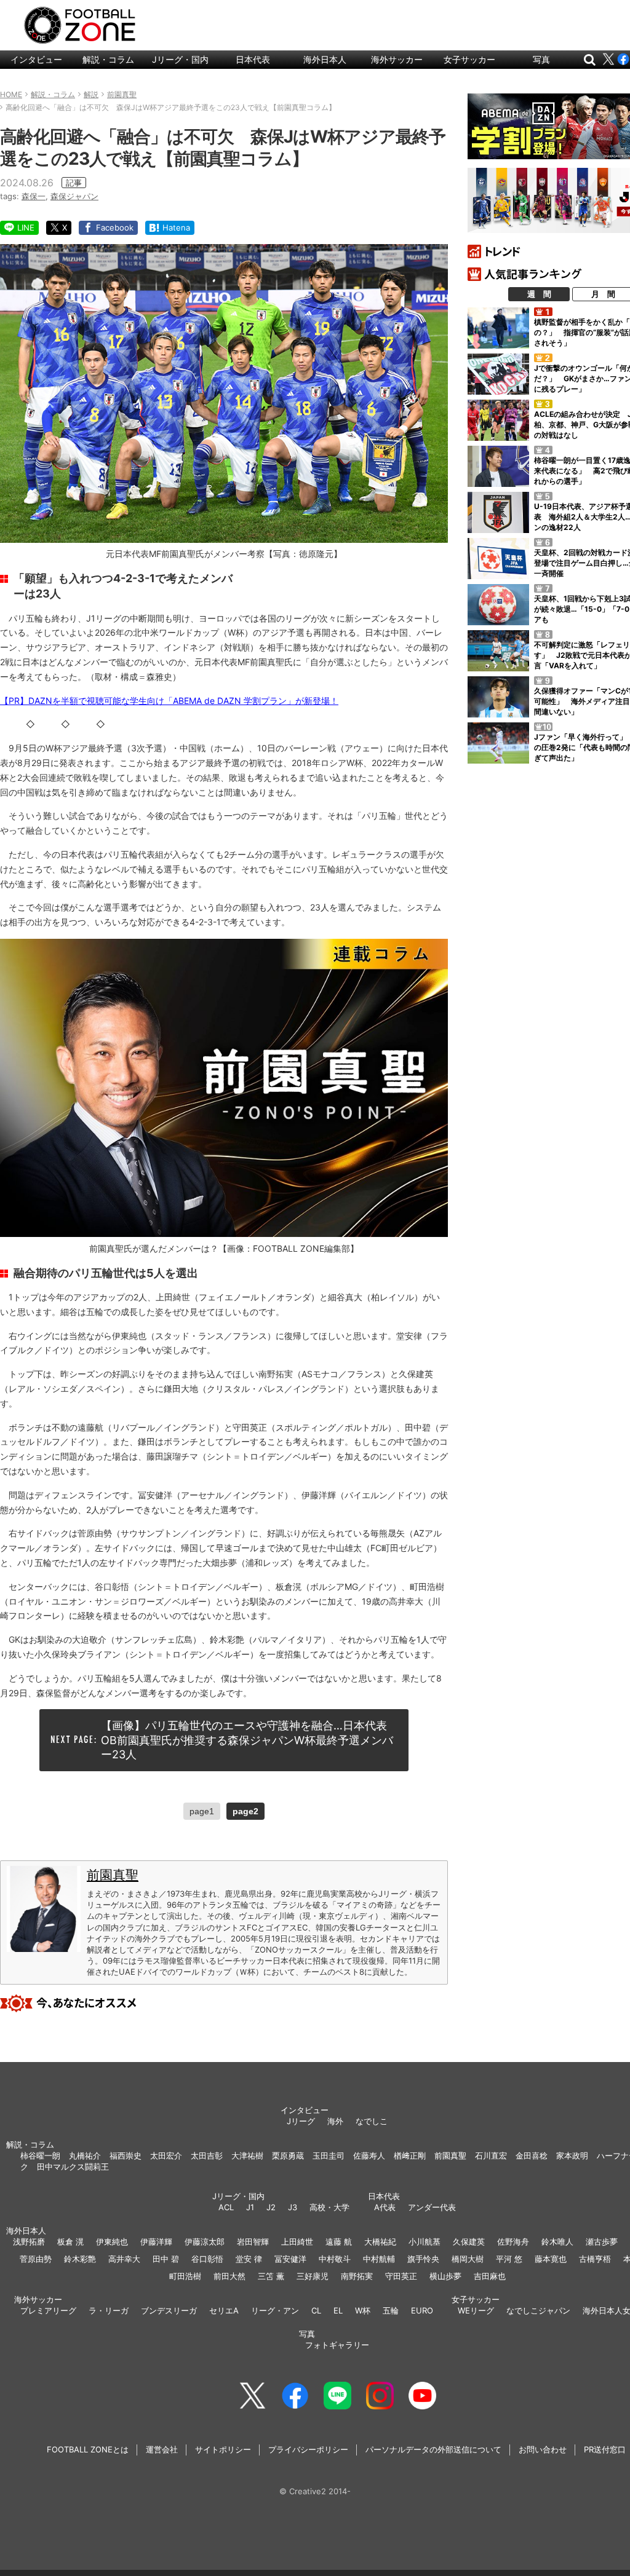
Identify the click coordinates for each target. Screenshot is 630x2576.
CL (316, 2310)
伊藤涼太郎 (205, 2242)
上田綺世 (297, 2242)
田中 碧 (166, 2259)
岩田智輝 (253, 2242)
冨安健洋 (290, 2259)
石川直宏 (491, 2155)
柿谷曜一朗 (40, 2155)
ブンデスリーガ (169, 2310)
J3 (293, 2207)
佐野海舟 (513, 2242)
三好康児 (313, 2276)
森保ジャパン (74, 196)
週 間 (539, 294)
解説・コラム (108, 59)
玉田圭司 (329, 2155)
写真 (541, 59)
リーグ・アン (275, 2310)
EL (338, 2310)
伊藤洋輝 (156, 2242)
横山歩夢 (445, 2276)
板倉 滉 (70, 2242)
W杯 (363, 2310)
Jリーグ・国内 (180, 59)
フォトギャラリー (337, 2345)
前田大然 (229, 2276)
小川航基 (425, 2242)
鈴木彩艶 (80, 2259)
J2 (271, 2207)
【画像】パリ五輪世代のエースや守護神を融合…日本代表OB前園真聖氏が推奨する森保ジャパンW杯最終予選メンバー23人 (247, 1740)
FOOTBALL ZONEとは (88, 2449)
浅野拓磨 (29, 2242)
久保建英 (469, 2242)
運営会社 (162, 2449)
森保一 (34, 196)
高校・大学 (329, 2207)
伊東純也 (112, 2242)
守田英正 (401, 2276)
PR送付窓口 (605, 2449)
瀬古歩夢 (602, 2242)
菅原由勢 (36, 2259)
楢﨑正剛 (410, 2155)
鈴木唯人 (557, 2242)
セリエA (224, 2310)
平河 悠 (509, 2259)
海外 (335, 2121)
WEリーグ (476, 2310)
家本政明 (572, 2155)
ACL (226, 2207)
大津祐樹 (247, 2155)
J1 (250, 2207)
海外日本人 (325, 59)
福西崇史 (126, 2155)
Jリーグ (301, 2121)
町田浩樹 (185, 2276)
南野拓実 (357, 2276)
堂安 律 (249, 2259)
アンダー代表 (432, 2207)
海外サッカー (397, 59)
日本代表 (253, 59)
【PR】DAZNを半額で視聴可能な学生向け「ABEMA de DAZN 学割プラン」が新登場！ (169, 701)
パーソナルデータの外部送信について (433, 2449)
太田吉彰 (207, 2155)
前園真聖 (113, 1875)
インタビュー (36, 59)
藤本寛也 (551, 2259)
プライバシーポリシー (308, 2449)
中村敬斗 (335, 2259)
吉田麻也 (490, 2276)
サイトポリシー (223, 2449)
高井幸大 (124, 2259)
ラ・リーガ (109, 2310)
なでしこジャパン (538, 2310)
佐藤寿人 (369, 2155)
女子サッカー (469, 59)
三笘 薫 (271, 2276)
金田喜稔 (532, 2155)
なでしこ (372, 2121)
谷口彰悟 (207, 2259)
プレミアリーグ (48, 2310)
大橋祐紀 (380, 2242)
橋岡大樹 (468, 2259)
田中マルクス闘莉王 (73, 2167)
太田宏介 (166, 2155)
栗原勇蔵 (288, 2155)
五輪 (391, 2310)
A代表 (385, 2207)
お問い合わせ (543, 2449)
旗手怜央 (423, 2259)
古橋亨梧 (595, 2259)
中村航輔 (379, 2259)
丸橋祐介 (85, 2155)
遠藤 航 (339, 2242)
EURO (422, 2310)
